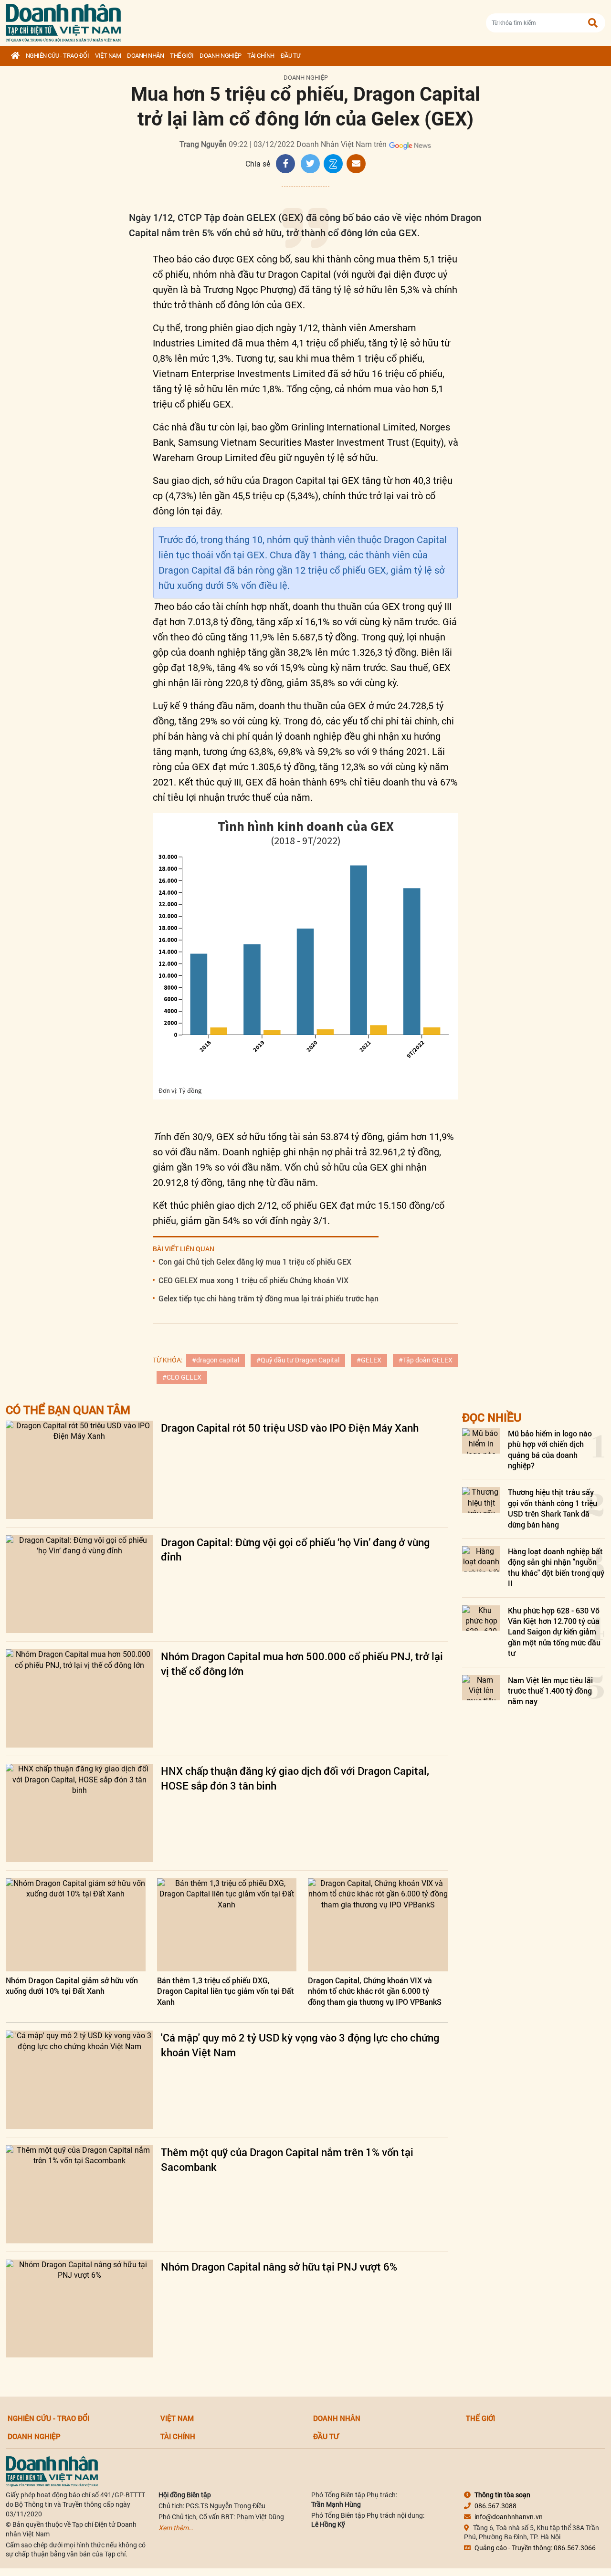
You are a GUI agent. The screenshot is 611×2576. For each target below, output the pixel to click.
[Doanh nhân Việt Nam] (52, 2471)
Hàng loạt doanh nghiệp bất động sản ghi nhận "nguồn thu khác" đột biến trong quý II (556, 1567)
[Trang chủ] (15, 56)
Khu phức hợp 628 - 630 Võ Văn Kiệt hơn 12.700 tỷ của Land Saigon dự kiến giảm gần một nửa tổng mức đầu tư (554, 1632)
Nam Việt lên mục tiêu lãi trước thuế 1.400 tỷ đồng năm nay (550, 1691)
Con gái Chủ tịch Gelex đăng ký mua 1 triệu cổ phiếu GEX (255, 1262)
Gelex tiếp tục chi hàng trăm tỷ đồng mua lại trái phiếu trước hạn (269, 1298)
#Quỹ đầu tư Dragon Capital (298, 1360)
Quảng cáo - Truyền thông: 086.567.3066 (535, 2548)
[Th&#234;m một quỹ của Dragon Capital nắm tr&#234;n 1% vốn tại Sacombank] (79, 2194)
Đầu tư (291, 56)
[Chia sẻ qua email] (356, 164)
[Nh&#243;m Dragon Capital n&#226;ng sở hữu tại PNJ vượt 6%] (79, 2309)
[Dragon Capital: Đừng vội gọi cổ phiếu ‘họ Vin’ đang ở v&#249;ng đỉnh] (79, 1584)
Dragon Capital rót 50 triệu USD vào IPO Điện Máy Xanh (290, 1428)
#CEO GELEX (182, 1377)
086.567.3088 (495, 2506)
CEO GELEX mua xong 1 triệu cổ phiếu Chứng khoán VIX (253, 1280)
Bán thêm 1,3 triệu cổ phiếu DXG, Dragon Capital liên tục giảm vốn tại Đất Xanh (226, 1991)
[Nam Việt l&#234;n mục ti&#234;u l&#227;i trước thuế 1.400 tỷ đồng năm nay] (481, 1688)
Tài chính (261, 56)
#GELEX (369, 1360)
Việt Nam (108, 56)
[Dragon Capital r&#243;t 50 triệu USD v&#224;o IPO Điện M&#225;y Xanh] (79, 1470)
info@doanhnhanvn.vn (509, 2517)
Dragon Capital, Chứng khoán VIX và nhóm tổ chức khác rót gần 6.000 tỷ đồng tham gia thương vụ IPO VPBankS (375, 1991)
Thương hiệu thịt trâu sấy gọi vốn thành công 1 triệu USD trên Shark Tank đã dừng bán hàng (553, 1508)
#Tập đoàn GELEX (426, 1360)
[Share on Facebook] (285, 164)
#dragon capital (216, 1360)
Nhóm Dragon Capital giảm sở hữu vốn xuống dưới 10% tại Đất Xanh (72, 1985)
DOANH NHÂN (145, 56)
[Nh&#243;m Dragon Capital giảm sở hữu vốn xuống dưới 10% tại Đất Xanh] (76, 1925)
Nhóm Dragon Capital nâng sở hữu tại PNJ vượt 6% (279, 2267)
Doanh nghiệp (220, 56)
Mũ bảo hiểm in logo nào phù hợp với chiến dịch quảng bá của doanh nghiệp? (550, 1449)
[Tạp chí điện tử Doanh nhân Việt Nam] (63, 21)
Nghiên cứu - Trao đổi (58, 56)
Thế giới (182, 56)
